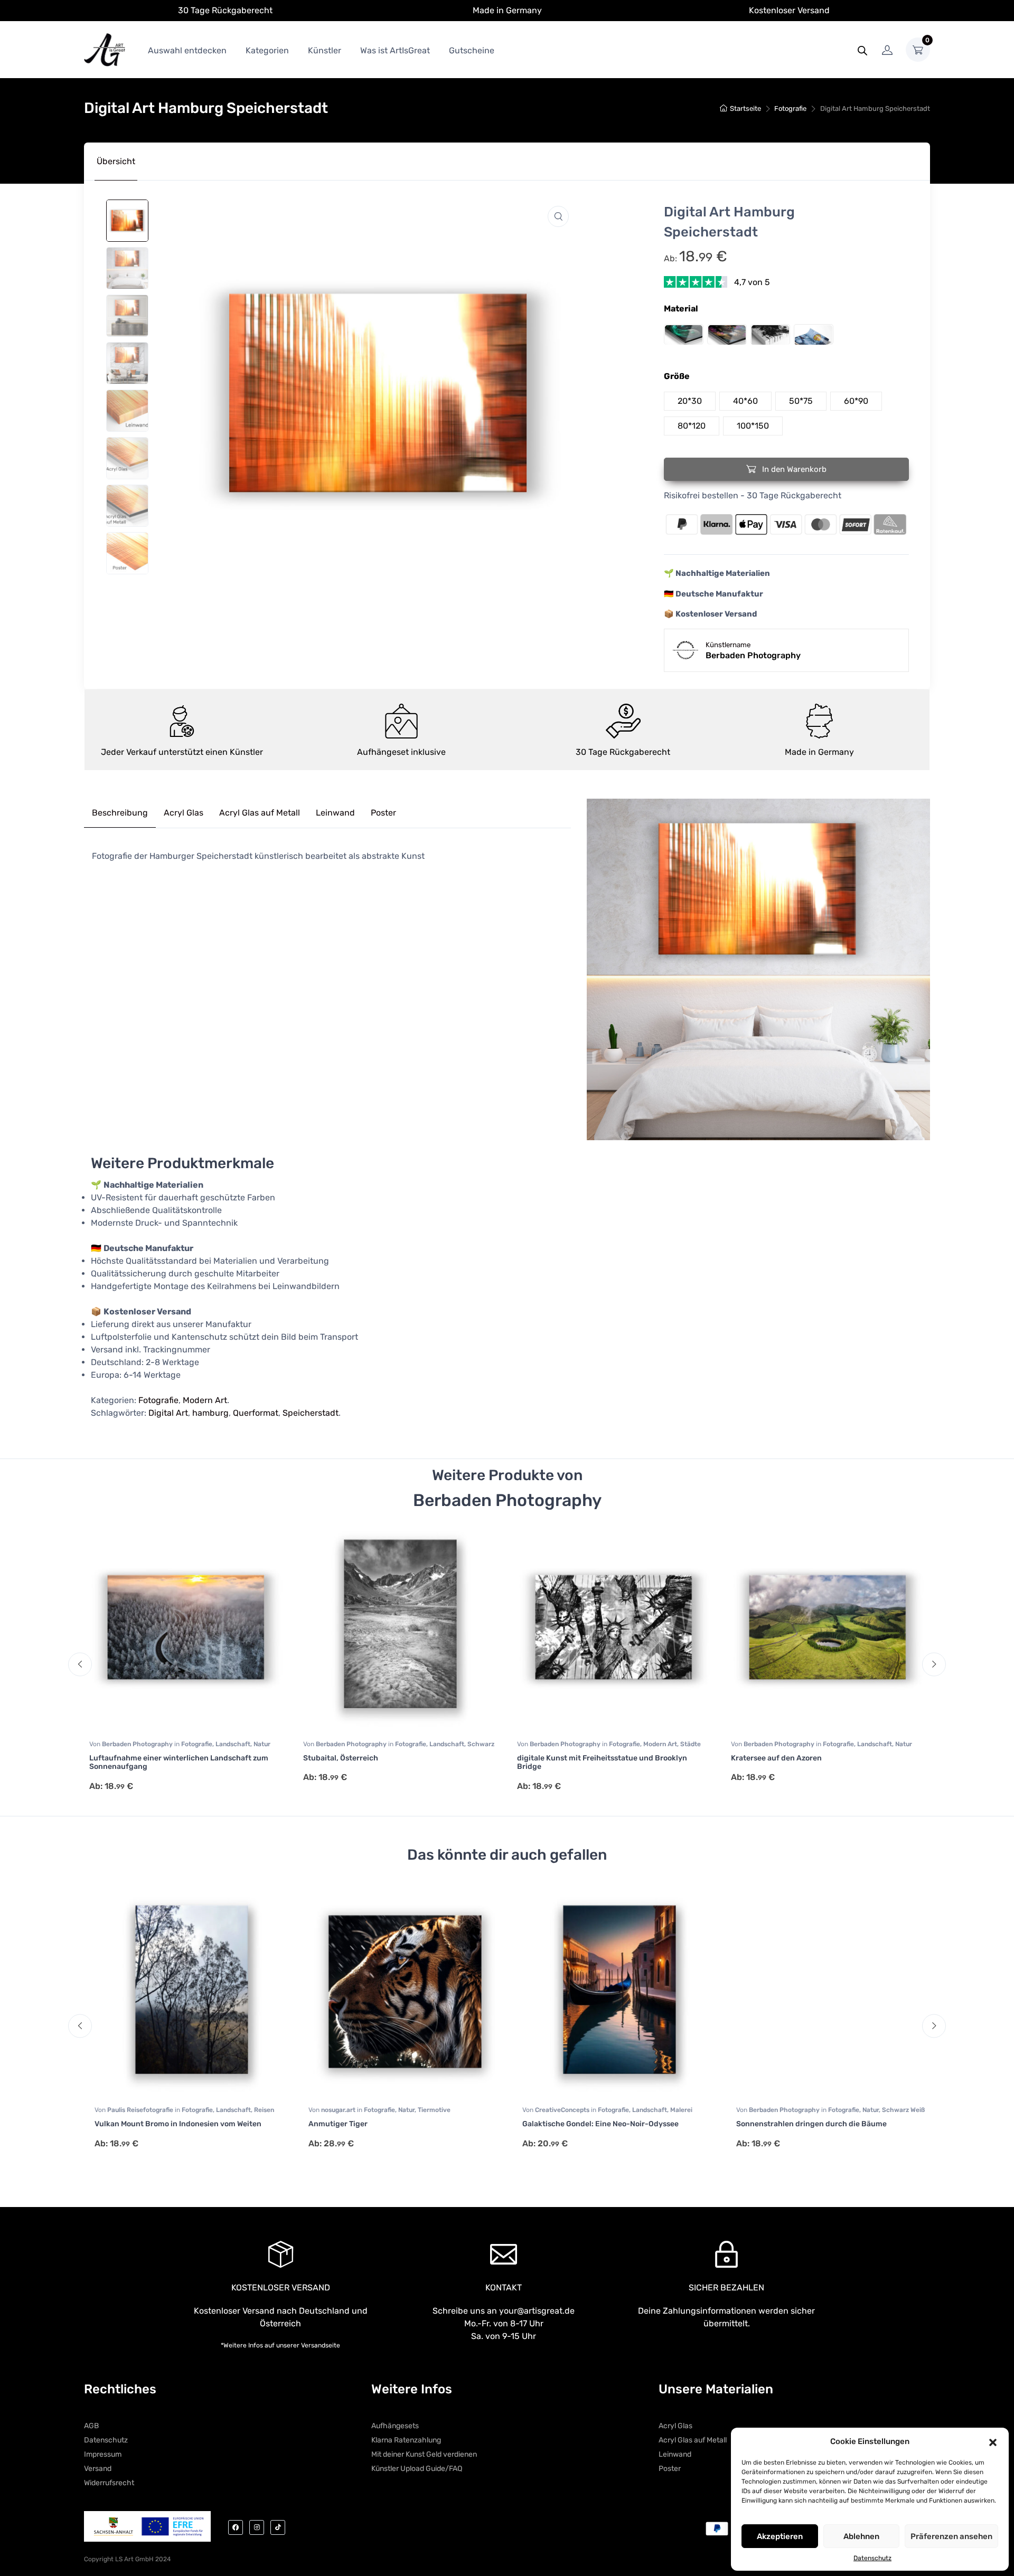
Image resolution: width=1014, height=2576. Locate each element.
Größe (677, 376)
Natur (262, 1744)
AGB (91, 2426)
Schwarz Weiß (898, 2110)
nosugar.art (334, 2110)
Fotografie (790, 108)
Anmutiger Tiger (333, 2124)
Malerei (676, 2110)
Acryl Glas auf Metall (260, 813)
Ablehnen (861, 2536)
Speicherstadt (311, 1413)
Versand (98, 2469)
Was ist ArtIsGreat (395, 50)
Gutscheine (472, 50)
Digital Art (168, 1413)
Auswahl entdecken (187, 50)
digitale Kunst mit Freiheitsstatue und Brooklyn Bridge (602, 1763)
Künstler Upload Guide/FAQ (417, 2469)
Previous (80, 1664)
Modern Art (205, 1400)
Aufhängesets (395, 2426)
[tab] (116, 162)
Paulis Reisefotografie (136, 2110)
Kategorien (267, 50)
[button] (993, 2441)
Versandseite (321, 2345)
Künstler (325, 50)
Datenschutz (872, 2558)
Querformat (256, 1413)
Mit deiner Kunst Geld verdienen (424, 2454)
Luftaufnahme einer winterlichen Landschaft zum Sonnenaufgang (179, 1763)
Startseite (745, 108)
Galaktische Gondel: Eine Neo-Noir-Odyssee (595, 2124)
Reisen (259, 2110)
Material (681, 309)
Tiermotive (429, 2110)
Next (934, 1664)
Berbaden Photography (138, 1744)
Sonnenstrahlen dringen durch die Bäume (806, 2124)
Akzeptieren (780, 2536)
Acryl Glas (184, 813)
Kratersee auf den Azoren (776, 1758)
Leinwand (335, 813)
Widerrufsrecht (109, 2483)
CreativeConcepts (558, 2110)
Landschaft (233, 1744)
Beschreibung (120, 813)
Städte (691, 1744)
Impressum (103, 2454)
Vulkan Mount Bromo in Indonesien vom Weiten (173, 2124)
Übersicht (116, 161)
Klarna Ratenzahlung (406, 2440)
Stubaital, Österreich (341, 1758)
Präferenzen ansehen (951, 2536)
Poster (383, 813)
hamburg (210, 1413)
